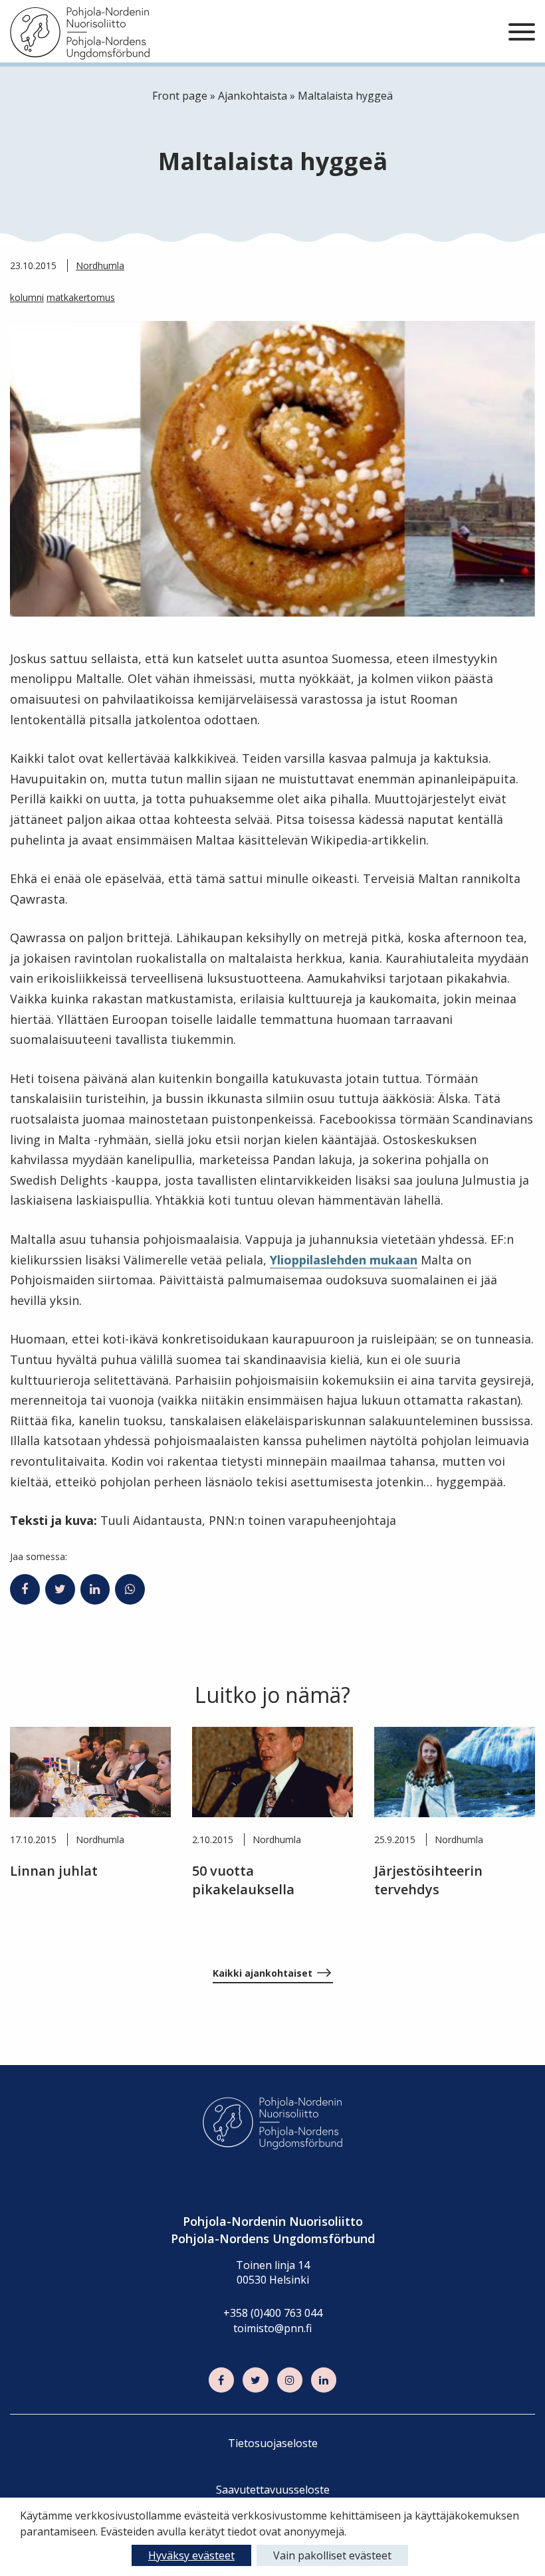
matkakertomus (81, 297)
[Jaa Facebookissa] (25, 1589)
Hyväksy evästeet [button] (191, 2555)
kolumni (27, 297)
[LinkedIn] (324, 2380)
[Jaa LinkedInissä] (95, 1589)
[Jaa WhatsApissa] (130, 1589)
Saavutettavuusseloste (273, 2490)
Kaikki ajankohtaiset (263, 1973)
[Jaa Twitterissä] (60, 1589)
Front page (180, 96)
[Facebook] (221, 2380)
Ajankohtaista (253, 96)
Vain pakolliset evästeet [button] (332, 2555)
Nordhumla (100, 265)
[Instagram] (290, 2380)
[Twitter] (255, 2380)
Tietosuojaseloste (273, 2443)
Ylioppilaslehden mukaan (344, 1260)
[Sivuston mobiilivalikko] (522, 33)
